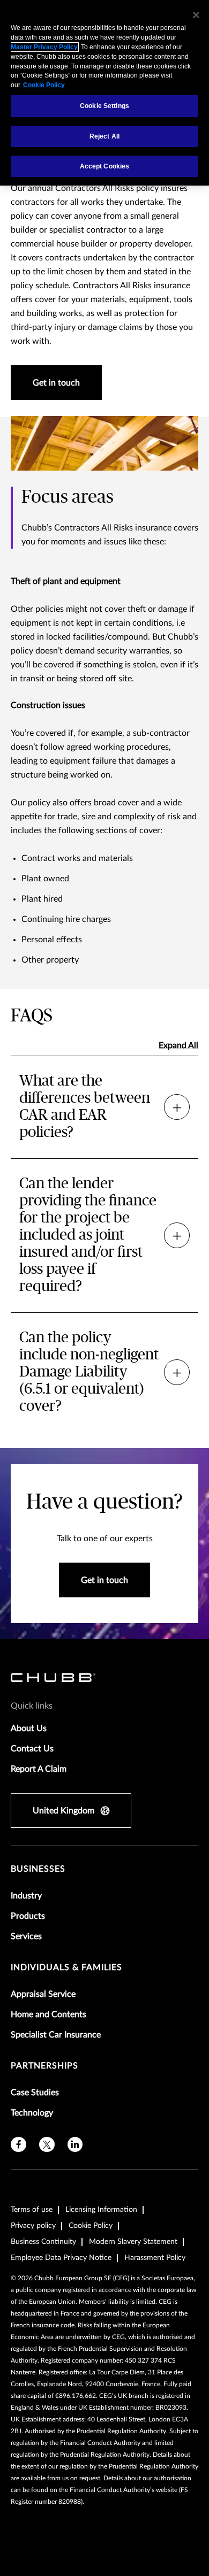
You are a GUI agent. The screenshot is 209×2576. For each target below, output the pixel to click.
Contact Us (32, 1749)
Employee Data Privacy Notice (61, 2258)
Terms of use (32, 2210)
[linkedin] (75, 2145)
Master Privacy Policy (44, 47)
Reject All (104, 136)
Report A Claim (39, 1769)
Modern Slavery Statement (133, 2242)
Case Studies (35, 2093)
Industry (26, 1896)
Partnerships (44, 2066)
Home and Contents (48, 2014)
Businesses (38, 1869)
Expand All (178, 1045)
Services (26, 1936)
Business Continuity (43, 2242)
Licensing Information (101, 2210)
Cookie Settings (104, 106)
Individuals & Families (66, 1967)
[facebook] (18, 2145)
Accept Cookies (105, 166)
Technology (32, 2113)
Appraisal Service (43, 1994)
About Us (29, 1728)
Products (28, 1916)
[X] (47, 2145)
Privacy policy (33, 2226)
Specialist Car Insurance (56, 2035)
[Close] (196, 15)
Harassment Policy (155, 2258)
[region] (104, 93)
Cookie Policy (91, 2226)
